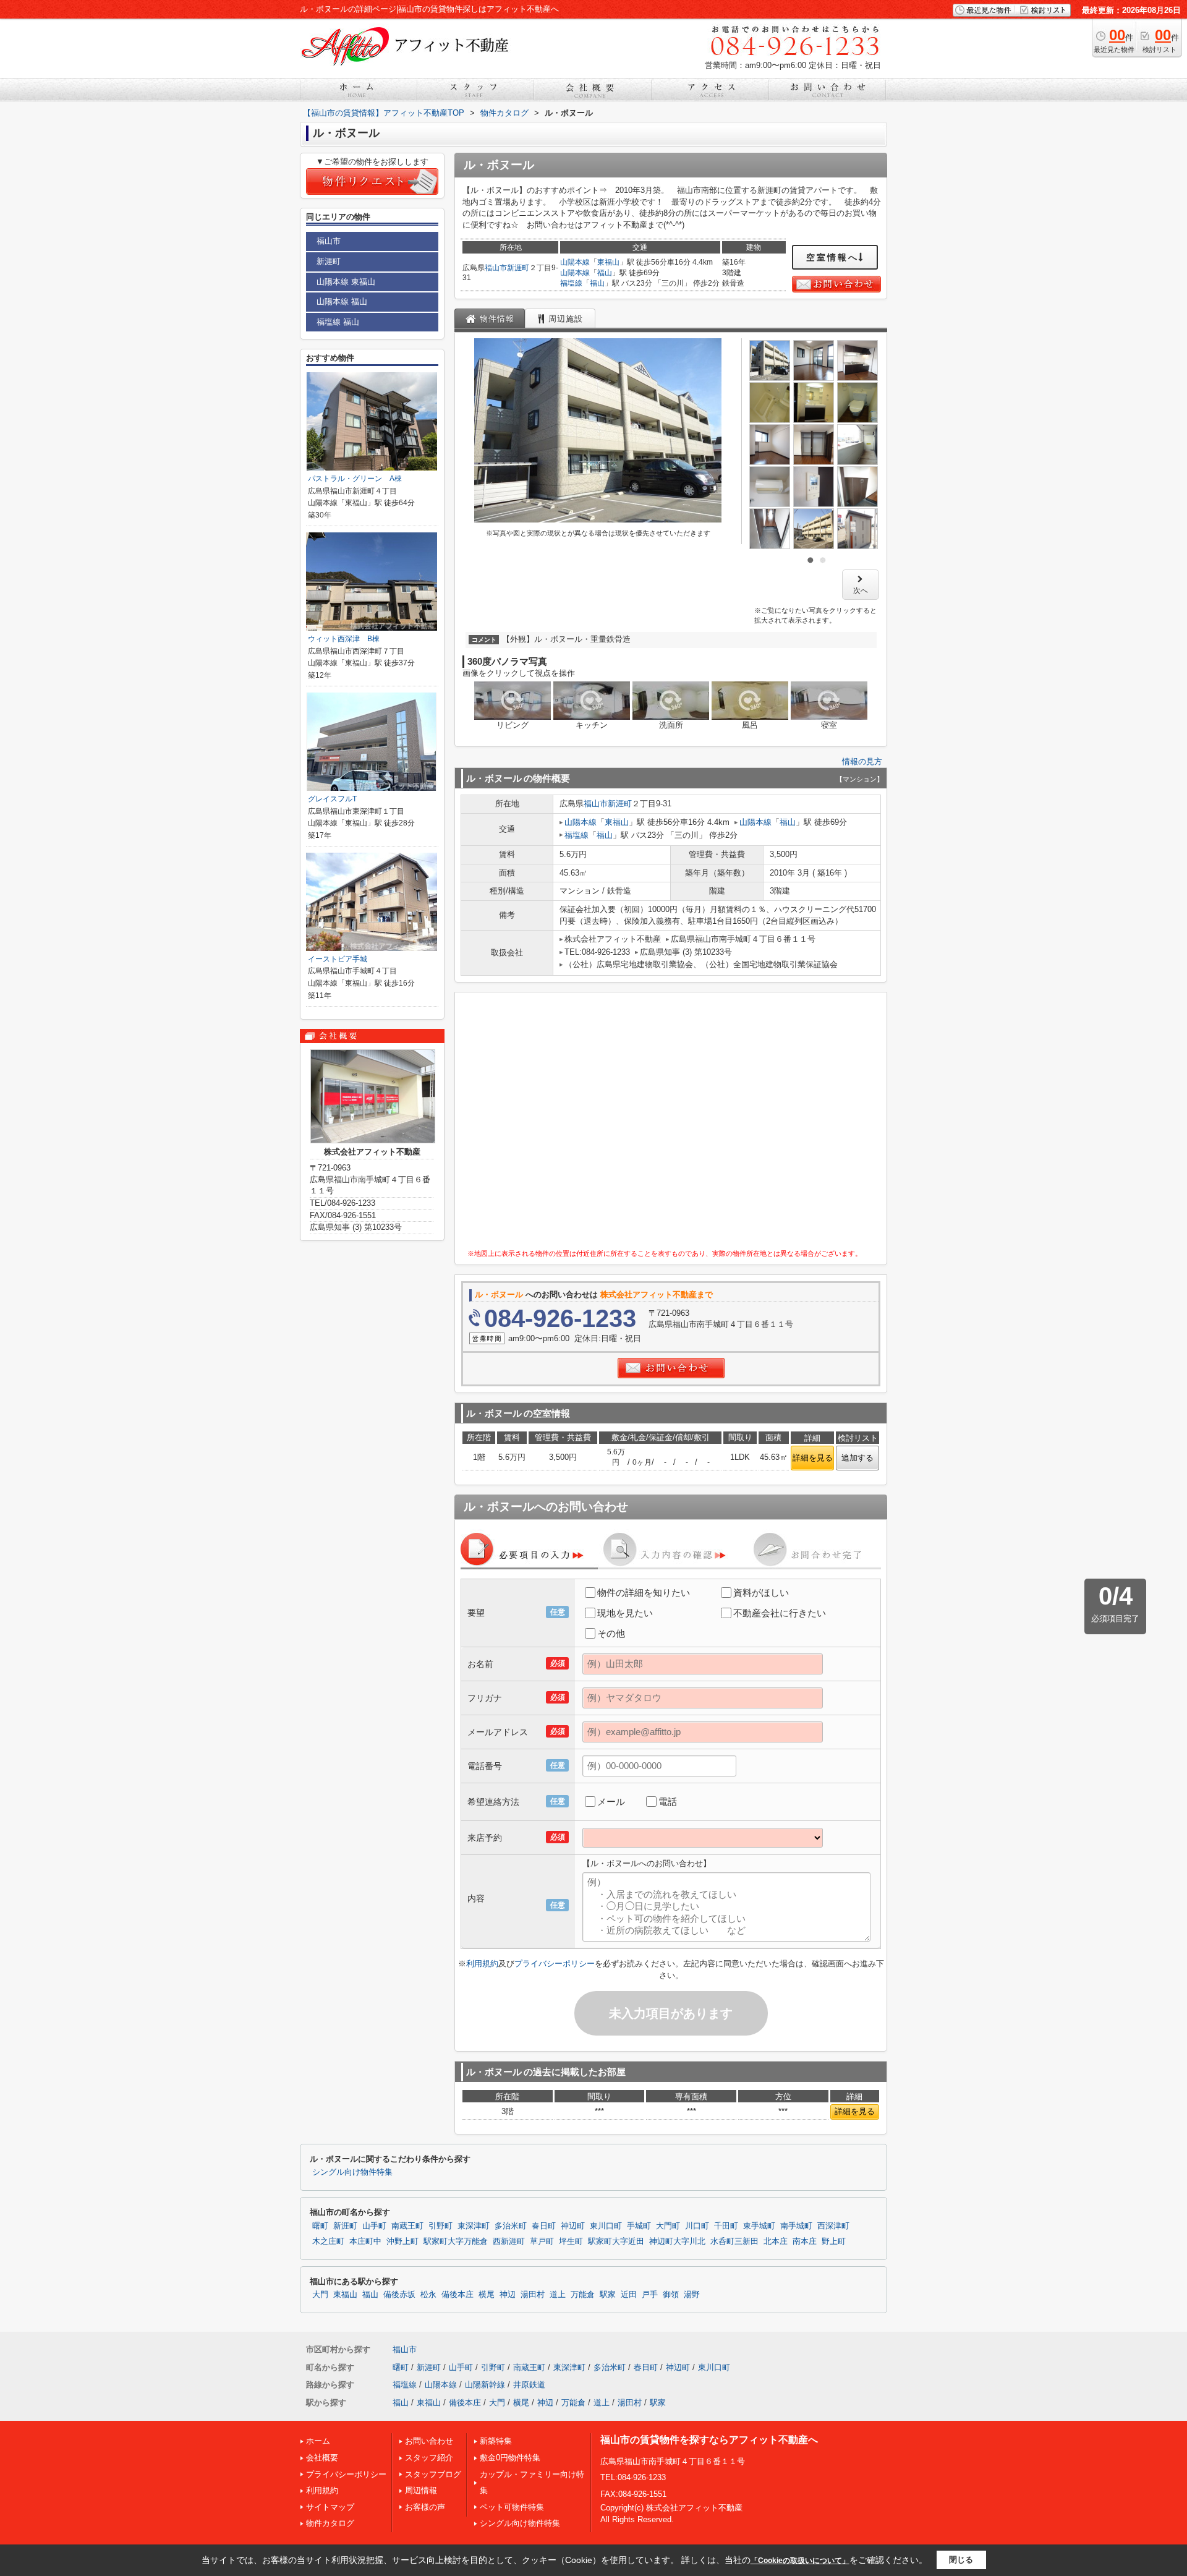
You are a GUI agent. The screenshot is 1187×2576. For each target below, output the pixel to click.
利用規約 (482, 1964)
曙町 (320, 2226)
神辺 (508, 2295)
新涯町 (518, 268)
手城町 (639, 2226)
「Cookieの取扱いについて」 (800, 2561)
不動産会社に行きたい (780, 1613)
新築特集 (496, 2441)
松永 (428, 2295)
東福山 (608, 262)
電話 (668, 1802)
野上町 (834, 2241)
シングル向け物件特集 (352, 2172)
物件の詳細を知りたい (644, 1593)
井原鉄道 (529, 2385)
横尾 (487, 2295)
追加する (857, 1458)
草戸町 (542, 2241)
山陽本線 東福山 (346, 282)
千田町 (726, 2226)
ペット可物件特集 (512, 2507)
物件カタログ (330, 2523)
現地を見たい (625, 1613)
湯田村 (533, 2295)
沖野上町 (402, 2241)
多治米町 (511, 2226)
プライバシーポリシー (555, 1964)
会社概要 (322, 2458)
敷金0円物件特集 (510, 2458)
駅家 (608, 2295)
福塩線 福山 (338, 322)
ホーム (318, 2441)
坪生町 (571, 2241)
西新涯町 (509, 2241)
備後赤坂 (399, 2295)
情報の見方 (862, 761)
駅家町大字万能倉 (456, 2241)
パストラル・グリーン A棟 (355, 479)
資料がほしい (761, 1593)
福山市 (496, 268)
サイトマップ (330, 2507)
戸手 (650, 2295)
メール (611, 1802)
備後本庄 (457, 2295)
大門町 (668, 2226)
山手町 (374, 2226)
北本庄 (776, 2241)
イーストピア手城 (338, 959)
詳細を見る (813, 1458)
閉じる (961, 2560)
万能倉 (583, 2295)
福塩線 (571, 283)
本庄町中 (365, 2241)
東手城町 (759, 2226)
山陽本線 (575, 262)
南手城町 (796, 2226)
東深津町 (474, 2226)
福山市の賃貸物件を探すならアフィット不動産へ (709, 2440)
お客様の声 (425, 2507)
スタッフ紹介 (429, 2458)
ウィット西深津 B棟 (344, 639)
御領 (671, 2295)
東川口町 (606, 2226)
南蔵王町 (407, 2226)
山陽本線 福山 (342, 301)
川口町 (697, 2226)
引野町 (440, 2226)
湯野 (692, 2295)
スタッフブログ (433, 2474)
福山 (605, 273)
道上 (558, 2295)
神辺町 (573, 2226)
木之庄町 (328, 2241)
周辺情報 (421, 2490)
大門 (320, 2295)
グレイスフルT (332, 799)
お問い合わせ (429, 2441)
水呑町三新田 (734, 2241)
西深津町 (833, 2226)
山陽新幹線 (485, 2385)
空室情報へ (832, 257)
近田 (629, 2295)
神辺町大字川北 (677, 2241)
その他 (611, 1633)
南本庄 (805, 2241)
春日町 (544, 2226)
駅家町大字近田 (616, 2241)
